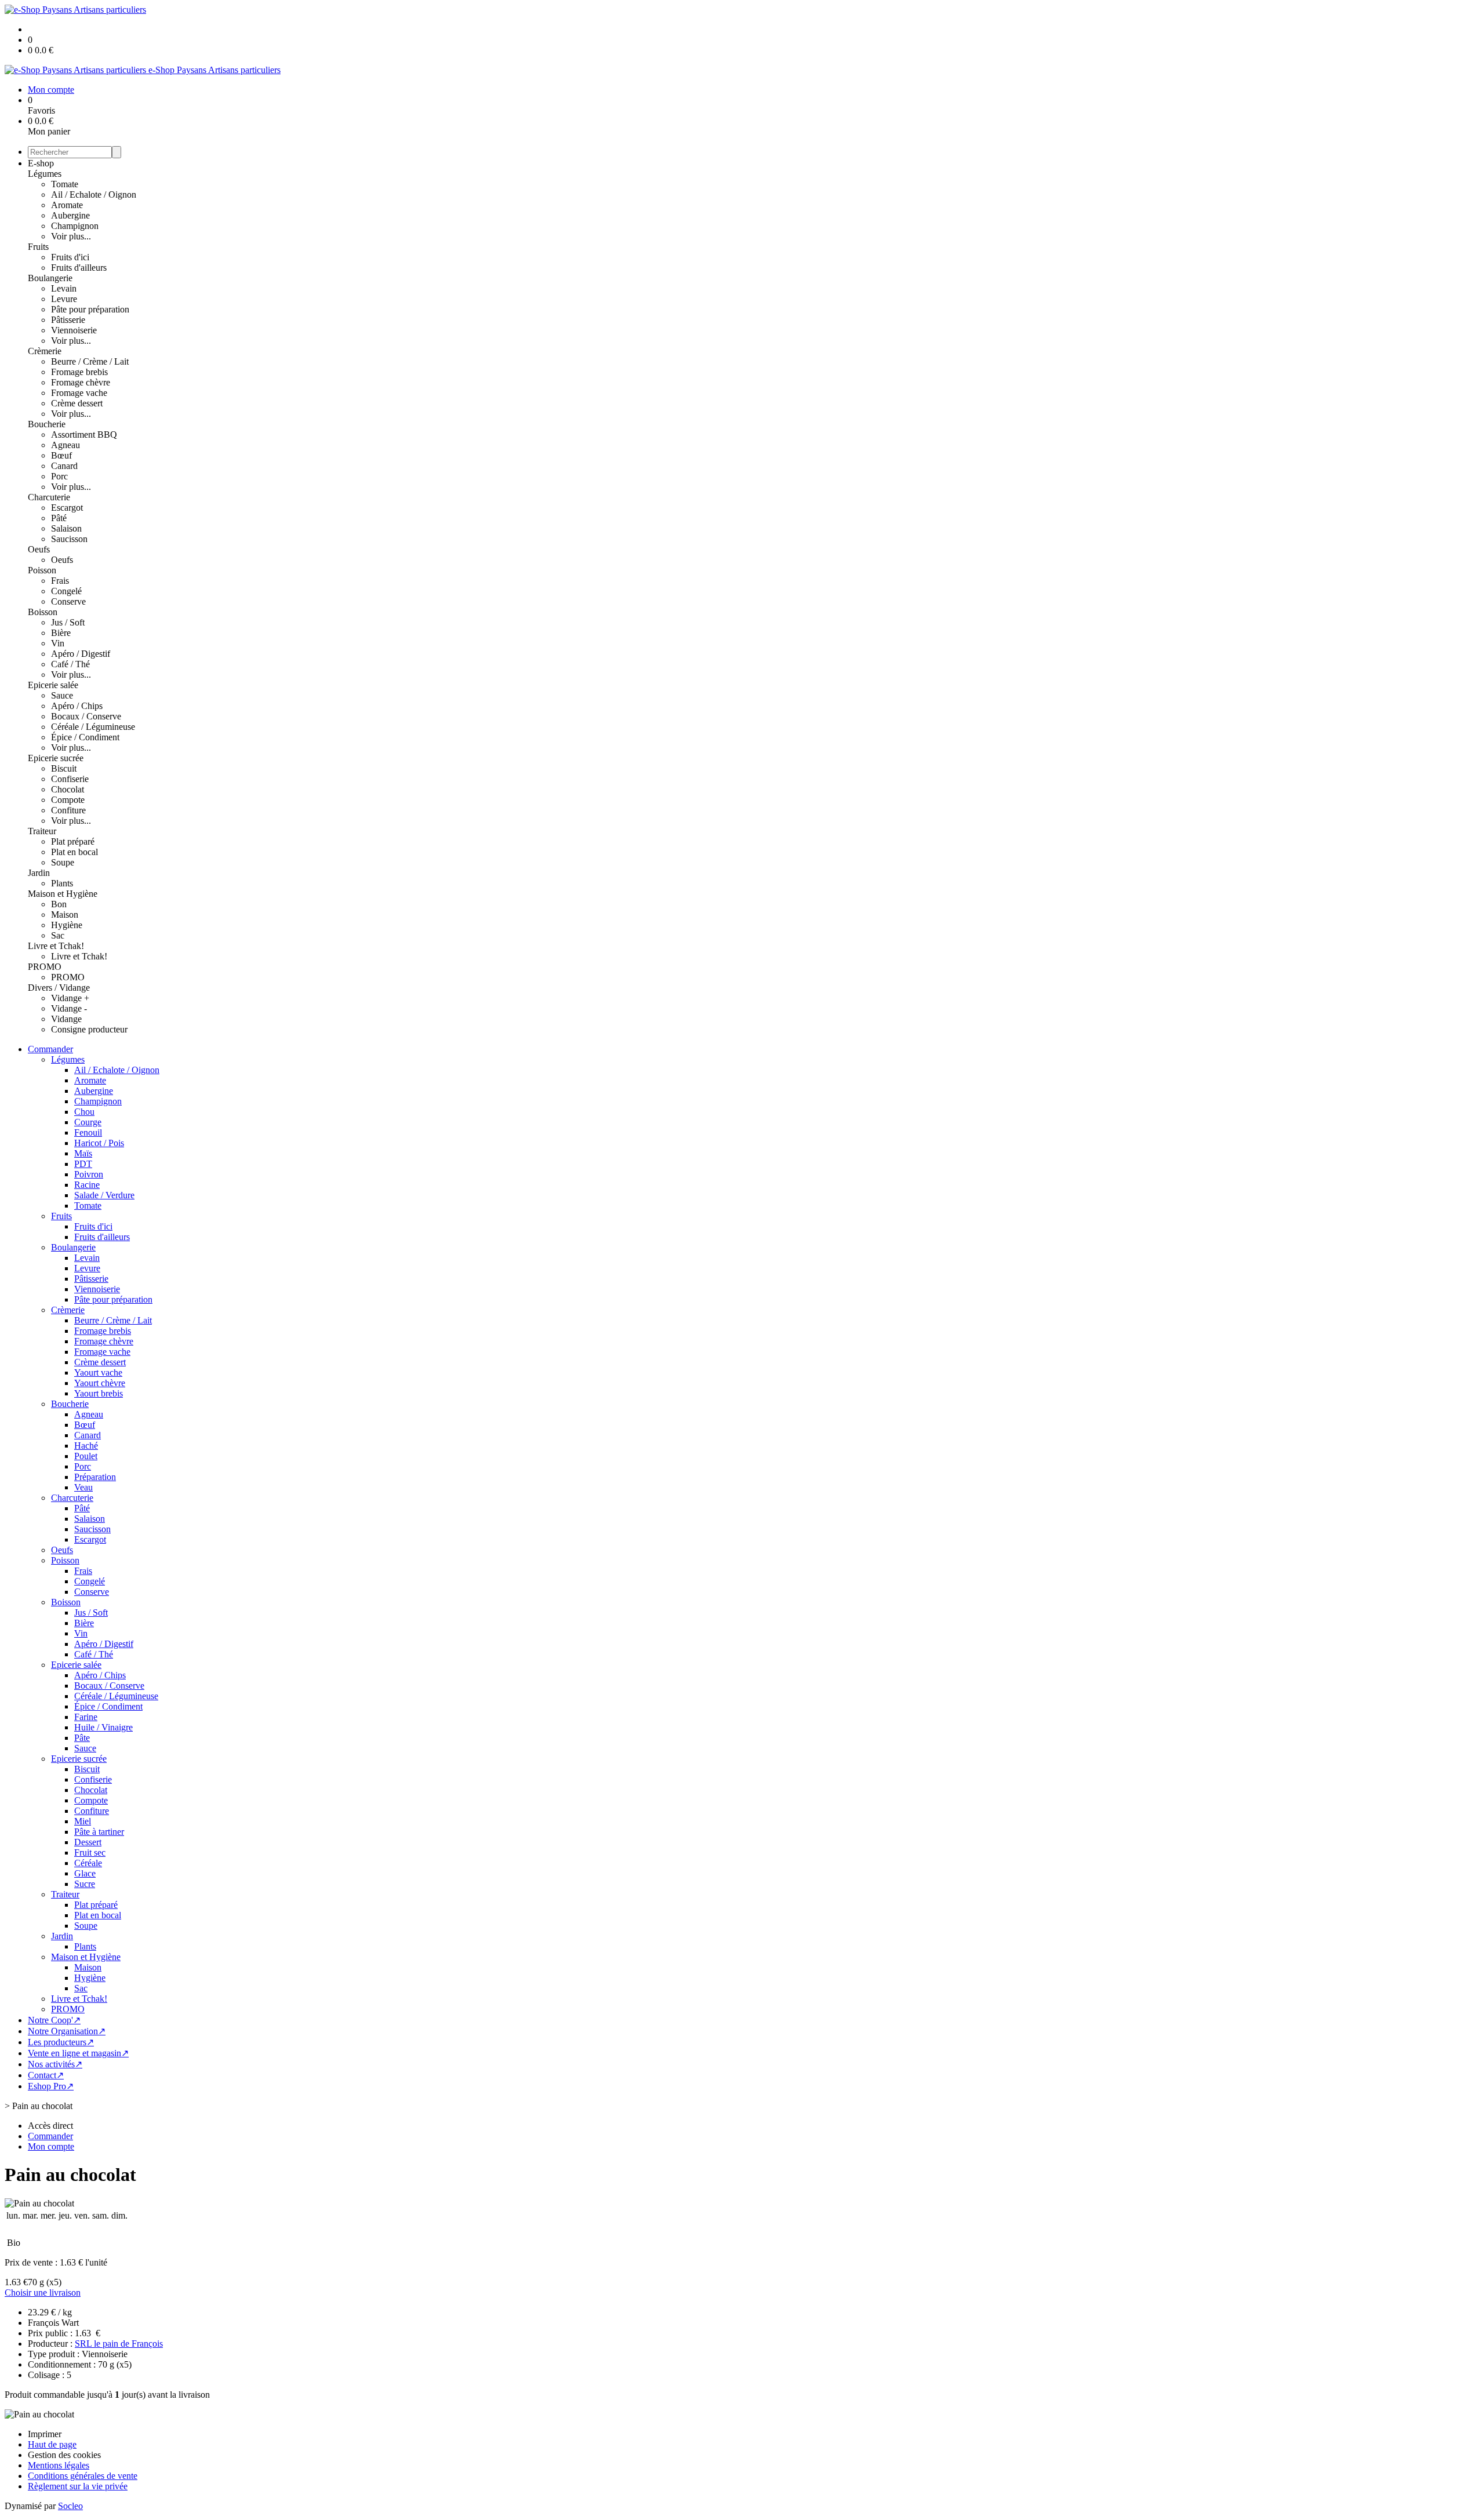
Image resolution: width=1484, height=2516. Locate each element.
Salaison (66, 528)
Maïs (83, 1153)
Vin (58, 643)
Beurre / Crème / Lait (90, 361)
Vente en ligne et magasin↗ (78, 2053)
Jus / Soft (68, 622)
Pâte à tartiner (99, 1832)
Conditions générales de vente (83, 2476)
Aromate (67, 205)
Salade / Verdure (104, 1195)
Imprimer (45, 2434)
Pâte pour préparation (90, 309)
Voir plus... (71, 236)
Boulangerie (50, 278)
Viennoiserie (74, 330)
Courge (88, 1122)
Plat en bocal (74, 852)
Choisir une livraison (43, 2293)
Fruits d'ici (70, 257)
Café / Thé (70, 664)
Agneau (66, 445)
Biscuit (64, 768)
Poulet (86, 1456)
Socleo (70, 2506)
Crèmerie (45, 351)
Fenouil (88, 1132)
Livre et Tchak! (56, 946)
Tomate (65, 184)
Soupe (63, 862)
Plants (62, 883)
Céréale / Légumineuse (93, 727)
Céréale (88, 1863)
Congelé (66, 591)
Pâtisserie (68, 320)
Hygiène (67, 925)
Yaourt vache (98, 1372)
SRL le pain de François (119, 2344)
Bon (59, 904)
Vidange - (69, 1008)
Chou (84, 1112)
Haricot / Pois (99, 1143)
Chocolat (68, 789)
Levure (64, 299)
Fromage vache (79, 393)
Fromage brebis (79, 372)
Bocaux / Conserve (86, 716)
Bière (61, 633)
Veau (83, 1487)
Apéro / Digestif (81, 654)
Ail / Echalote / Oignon (94, 194)
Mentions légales (59, 2465)
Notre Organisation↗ (67, 2031)
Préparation (95, 1477)
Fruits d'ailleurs (79, 268)
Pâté (59, 518)
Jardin (39, 873)
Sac (58, 935)
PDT (83, 1164)
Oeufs (39, 549)
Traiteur (42, 831)
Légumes (45, 174)
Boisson (43, 612)
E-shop (41, 163)
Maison (65, 915)
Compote (68, 800)
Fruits (38, 247)
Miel (83, 1821)
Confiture (68, 810)
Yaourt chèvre (100, 1383)
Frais (60, 581)
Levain (64, 288)
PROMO (45, 967)
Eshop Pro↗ (51, 2086)
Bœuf (61, 455)
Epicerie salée (53, 685)
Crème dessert (77, 403)
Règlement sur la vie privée (78, 2486)
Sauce (62, 695)
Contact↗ (46, 2075)
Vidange (66, 1019)
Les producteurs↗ (61, 2042)
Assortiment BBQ (84, 435)
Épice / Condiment (85, 737)
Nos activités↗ (55, 2064)
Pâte (82, 1738)
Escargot (67, 508)
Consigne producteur (89, 1029)
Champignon (75, 226)
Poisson (42, 570)
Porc (59, 476)
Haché (86, 1446)
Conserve (68, 601)
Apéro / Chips (77, 706)
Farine (86, 1717)
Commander (50, 1049)
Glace (85, 1873)
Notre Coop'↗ (54, 2020)
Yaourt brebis (99, 1393)
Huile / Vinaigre (103, 1727)
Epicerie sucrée (56, 758)
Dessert (88, 1842)
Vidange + (70, 998)
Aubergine (70, 215)
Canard (64, 466)
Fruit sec (90, 1853)
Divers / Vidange (59, 988)
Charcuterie (49, 497)
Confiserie (70, 779)
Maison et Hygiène (63, 894)
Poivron (89, 1174)
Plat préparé (73, 841)
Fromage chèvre (81, 382)
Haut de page (52, 2444)
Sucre (85, 1884)
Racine (87, 1185)
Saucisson (69, 539)
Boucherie (47, 424)
